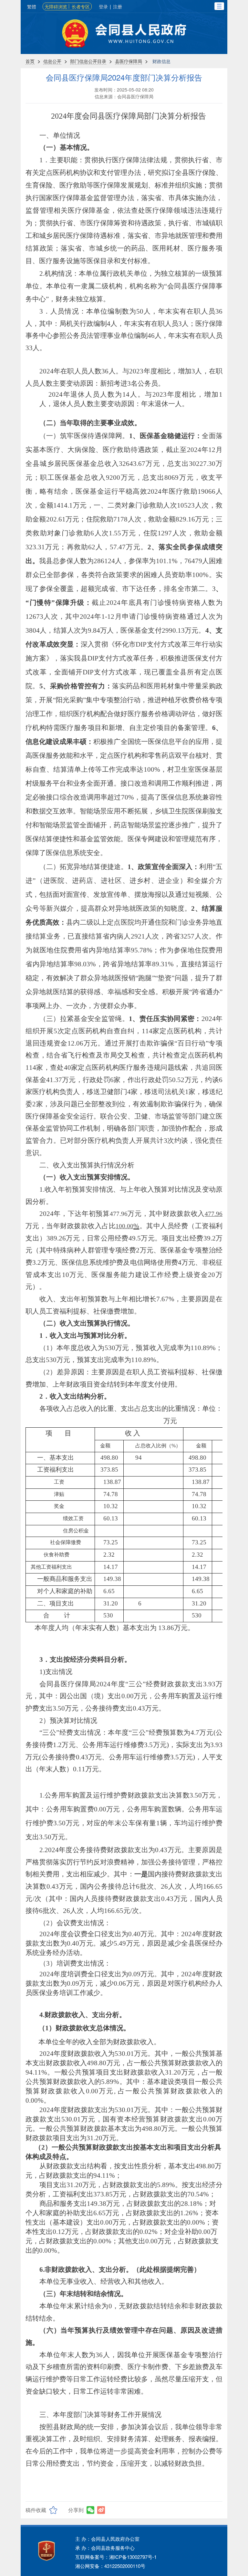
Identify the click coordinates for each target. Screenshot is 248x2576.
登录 (103, 6)
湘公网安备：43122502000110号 (110, 2566)
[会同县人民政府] (124, 33)
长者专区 (81, 6)
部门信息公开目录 (88, 61)
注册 (118, 6)
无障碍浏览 (56, 6)
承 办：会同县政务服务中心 (105, 2548)
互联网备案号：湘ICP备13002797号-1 (116, 2557)
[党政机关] (46, 2551)
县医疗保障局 (129, 61)
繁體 (32, 6)
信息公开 (52, 61)
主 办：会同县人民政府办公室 (107, 2539)
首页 (30, 61)
